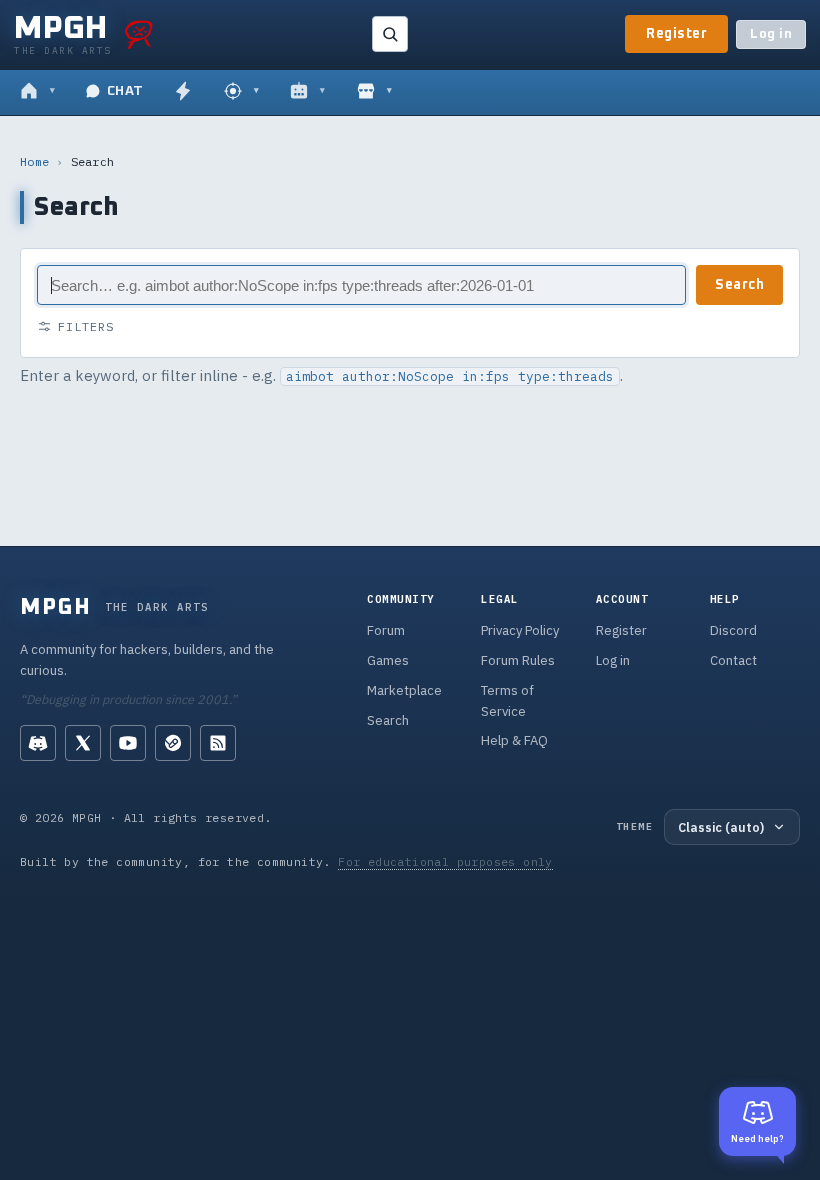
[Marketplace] (374, 92)
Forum (386, 630)
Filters (86, 326)
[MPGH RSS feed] (218, 743)
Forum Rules (518, 660)
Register (676, 34)
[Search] (390, 34)
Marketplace (404, 690)
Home (34, 161)
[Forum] (37, 92)
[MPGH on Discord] (38, 743)
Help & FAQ (514, 740)
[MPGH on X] (83, 743)
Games (388, 660)
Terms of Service (507, 701)
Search (739, 285)
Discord (733, 630)
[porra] (139, 34)
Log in (771, 34)
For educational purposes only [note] (445, 861)
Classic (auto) (721, 827)
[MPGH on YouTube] (128, 743)
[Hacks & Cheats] (241, 92)
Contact (733, 660)
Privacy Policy (520, 630)
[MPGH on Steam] (173, 743)
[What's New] (183, 92)
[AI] (307, 92)
